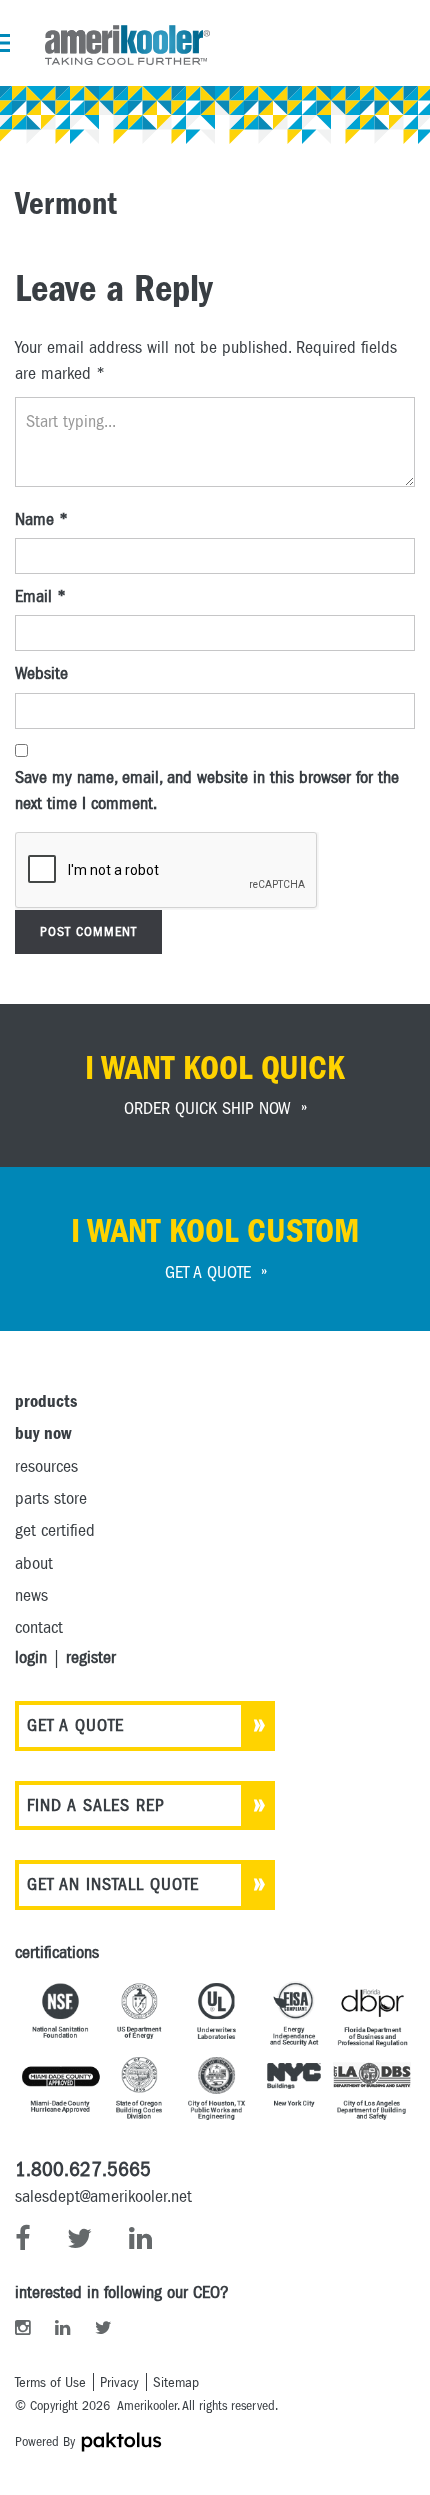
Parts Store (51, 1498)
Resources (46, 1466)
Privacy (119, 2382)
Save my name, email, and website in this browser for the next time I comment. (207, 790)
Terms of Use (50, 2382)
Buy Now (43, 1433)
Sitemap (176, 2382)
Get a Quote (75, 1725)
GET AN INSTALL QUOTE (113, 1884)
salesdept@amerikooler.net (103, 2196)
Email (40, 596)
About (34, 1563)
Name (41, 519)
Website (41, 673)
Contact (39, 1627)
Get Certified (55, 1530)
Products (46, 1401)
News (31, 1595)
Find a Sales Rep (96, 1805)
